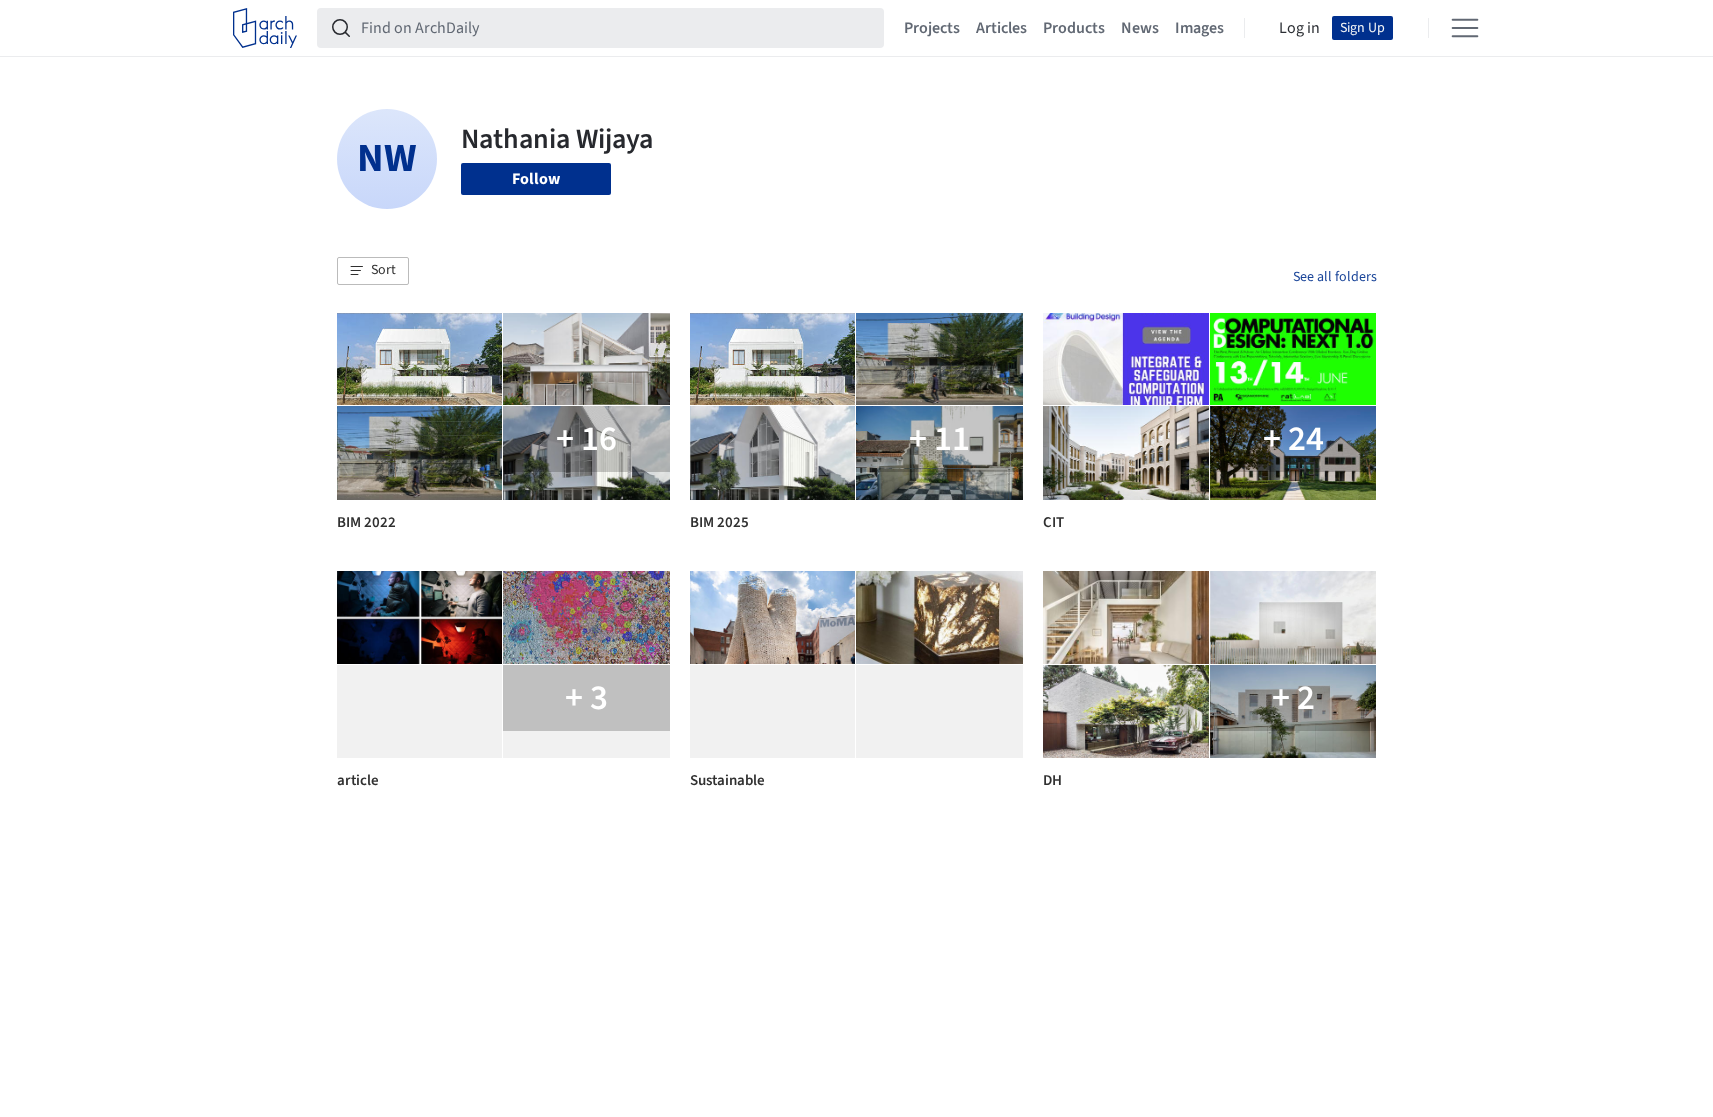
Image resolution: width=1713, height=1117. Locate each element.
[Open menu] (1465, 28)
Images (1199, 28)
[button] (373, 271)
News (1140, 28)
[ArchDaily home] (265, 28)
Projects (932, 28)
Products (1074, 28)
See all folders (1335, 277)
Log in (1299, 28)
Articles (1001, 28)
